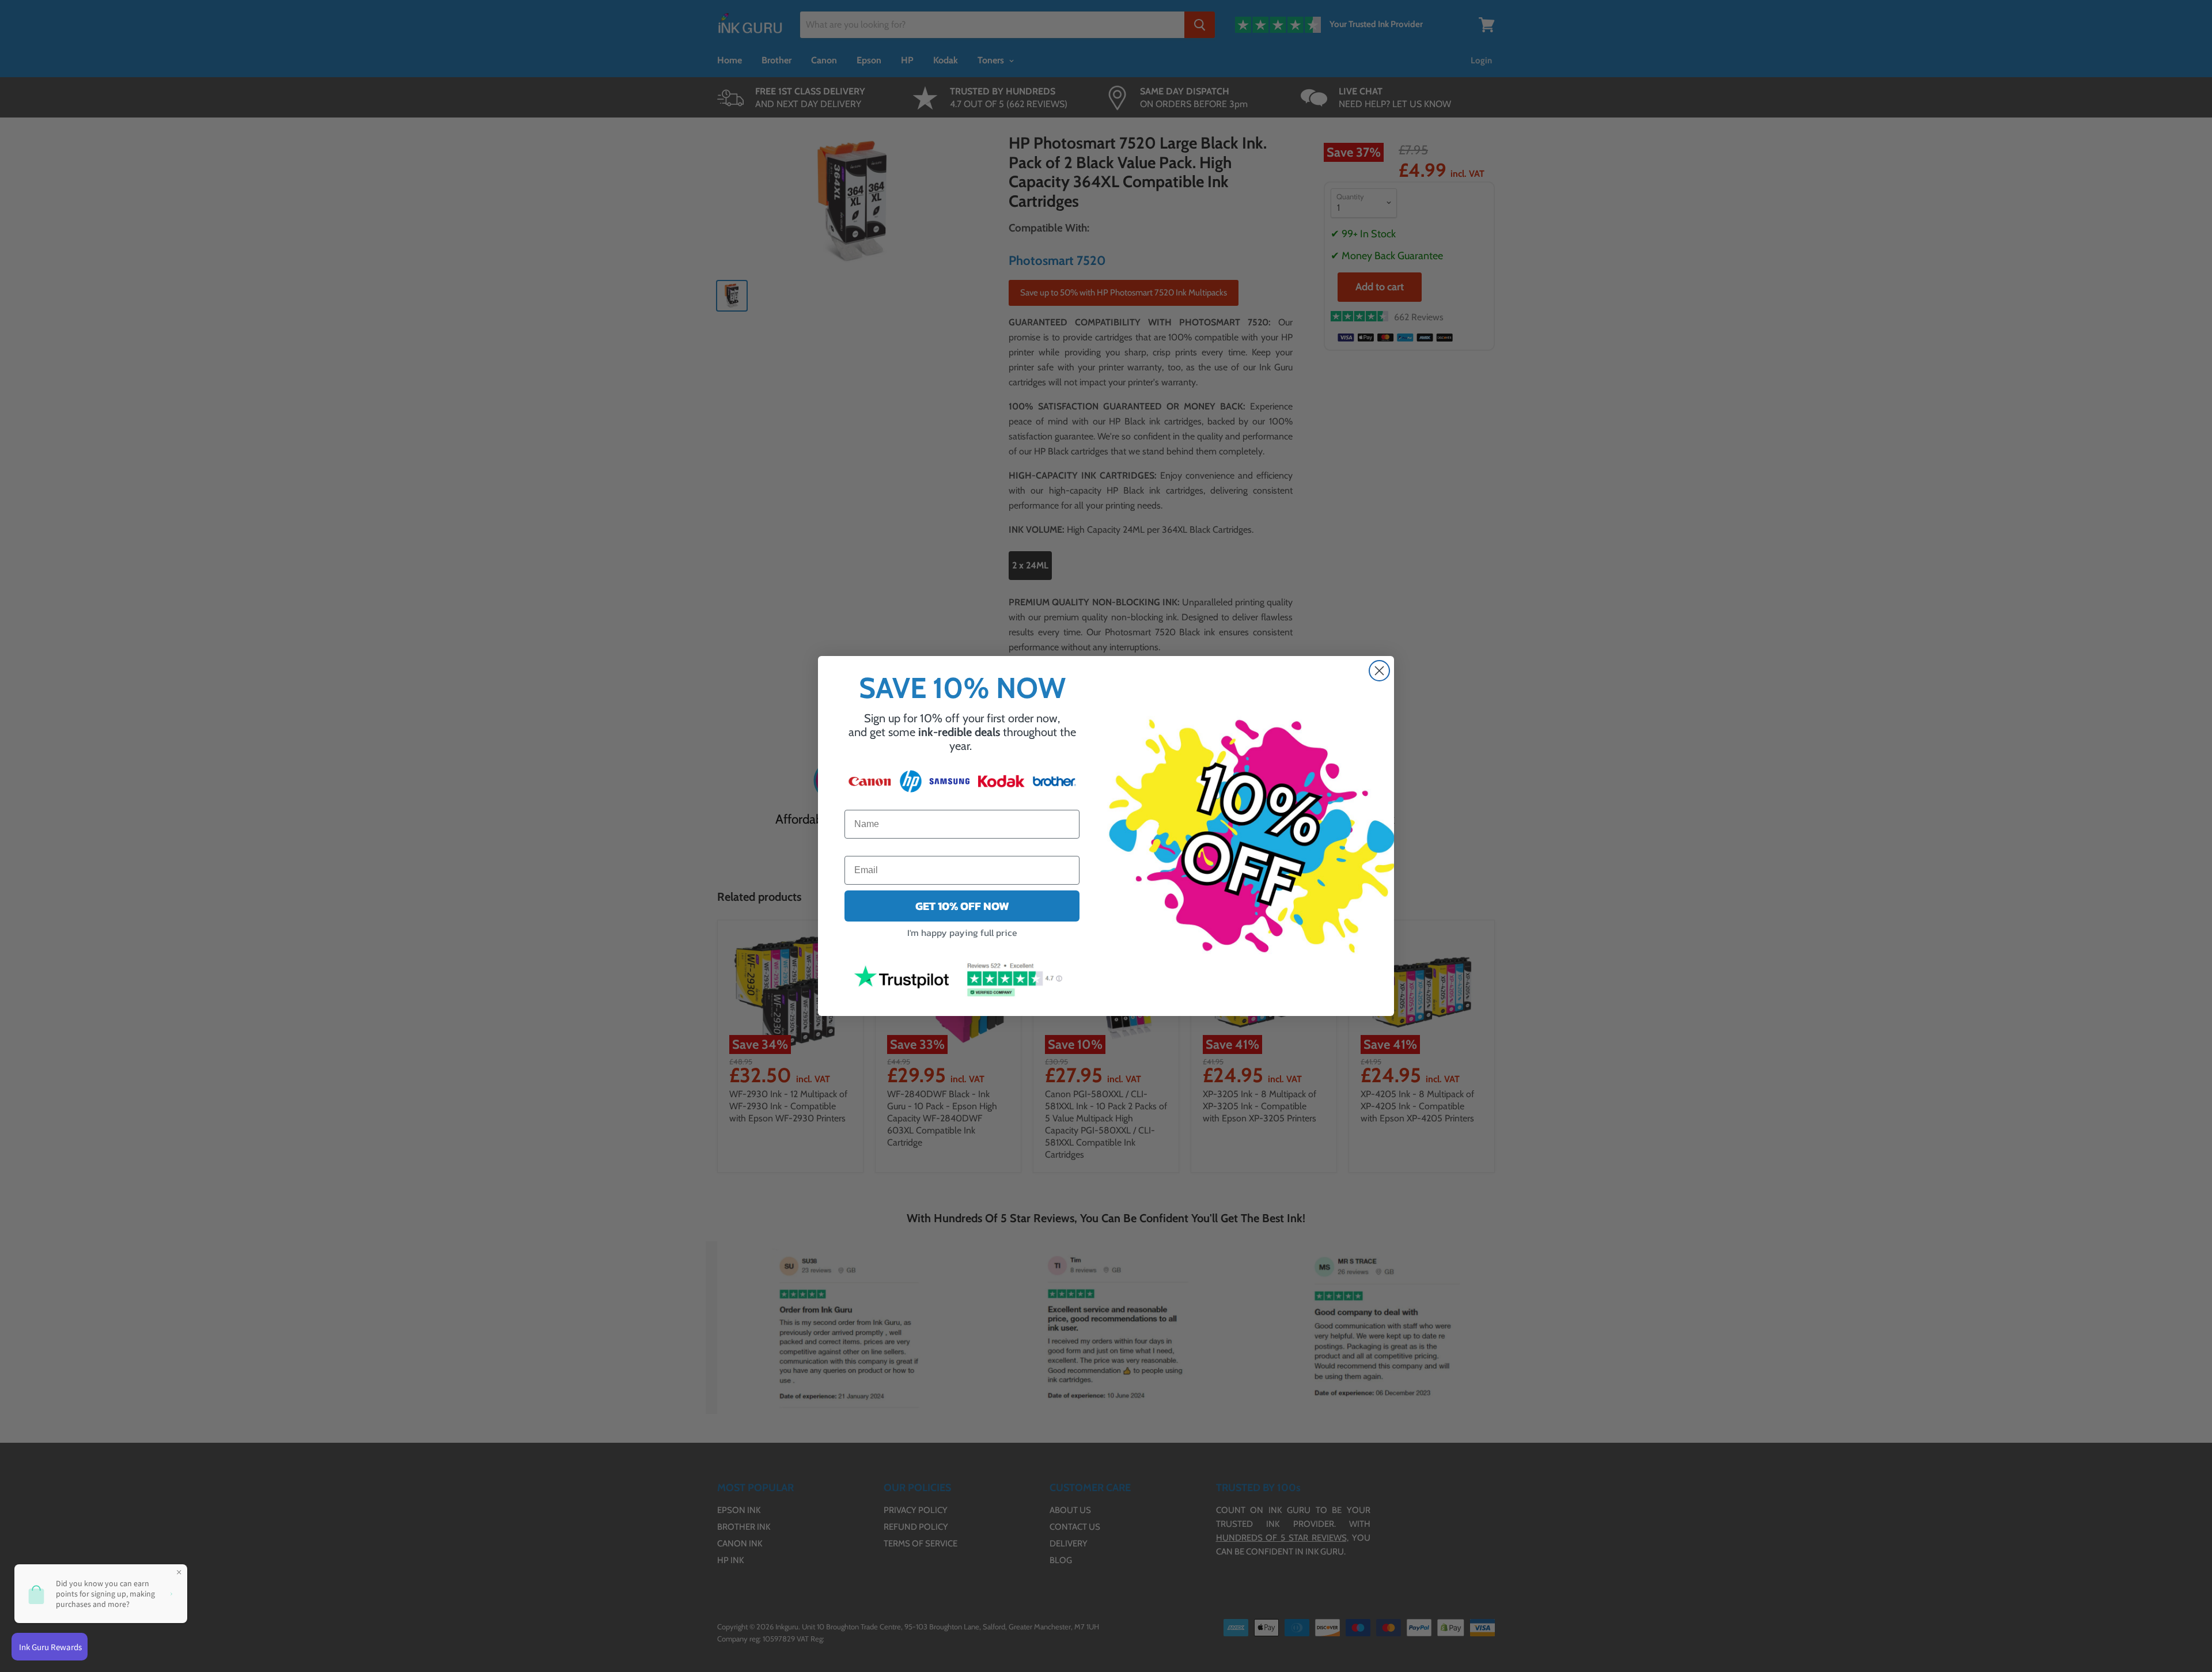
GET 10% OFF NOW (962, 906)
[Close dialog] (1379, 671)
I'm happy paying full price (962, 932)
